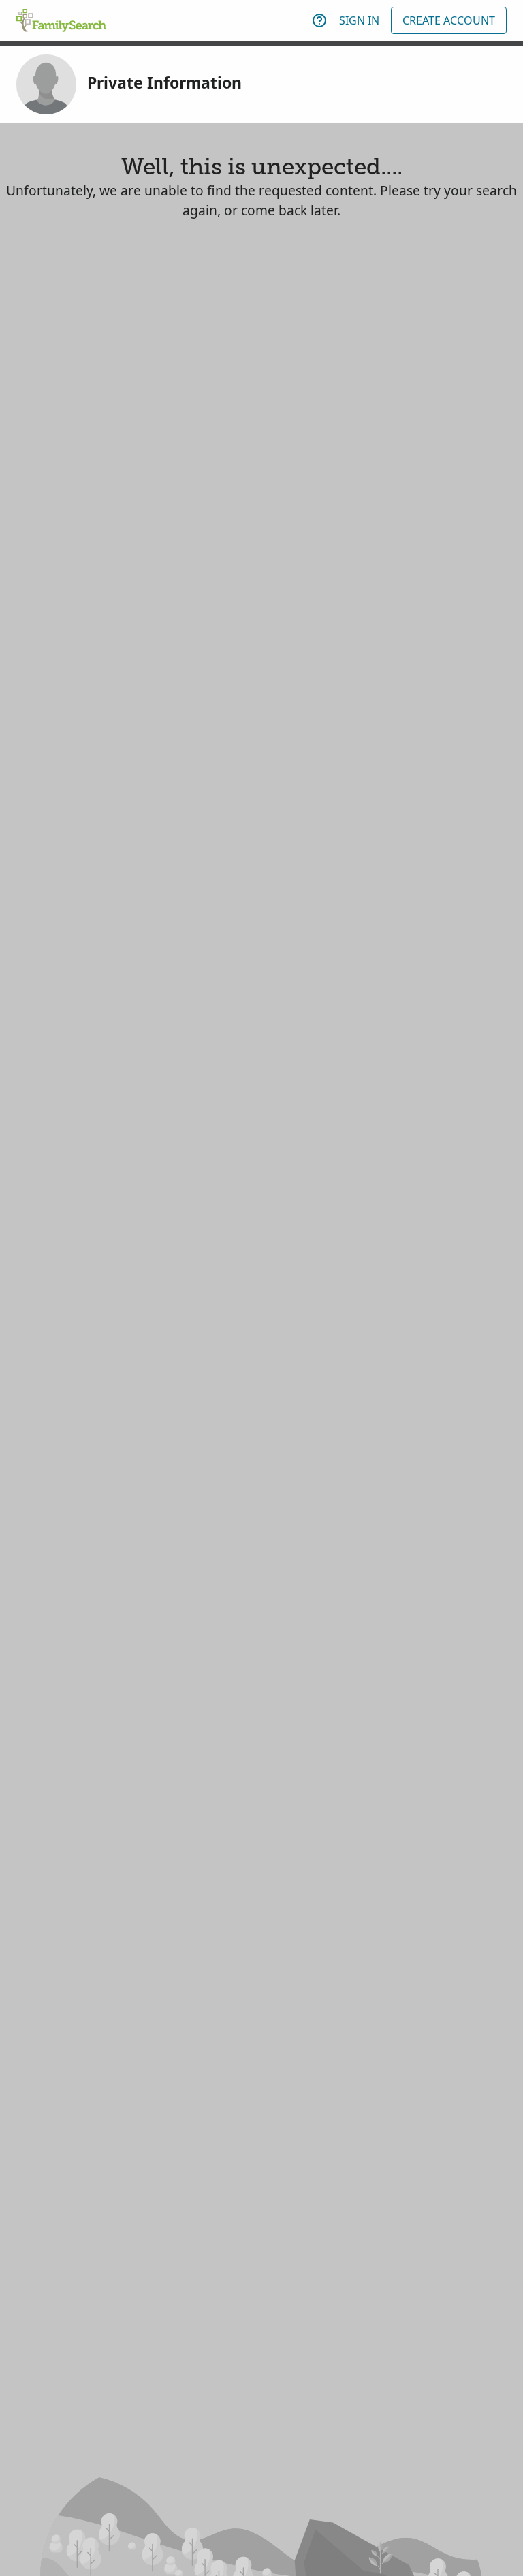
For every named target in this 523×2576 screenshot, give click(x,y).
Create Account (449, 20)
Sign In (359, 20)
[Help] (319, 20)
